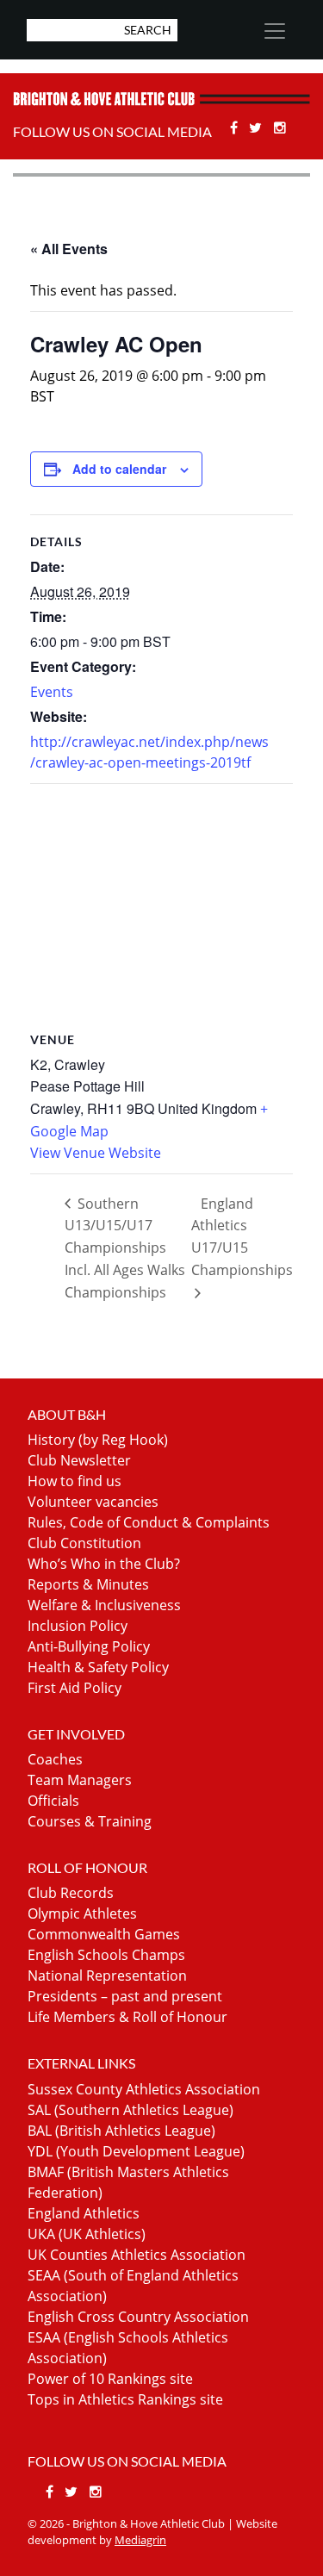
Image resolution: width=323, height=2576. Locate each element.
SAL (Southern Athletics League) (130, 2110)
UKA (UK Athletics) (87, 2234)
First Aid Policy (75, 1688)
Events (52, 692)
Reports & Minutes (88, 1584)
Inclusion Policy (78, 1626)
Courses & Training (90, 1821)
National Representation (107, 1976)
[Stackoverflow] (280, 128)
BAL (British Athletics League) (121, 2131)
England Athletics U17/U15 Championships (242, 1237)
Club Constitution (84, 1543)
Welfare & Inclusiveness (104, 1605)
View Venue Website (96, 1153)
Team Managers (80, 1780)
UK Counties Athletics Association (137, 2255)
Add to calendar (119, 469)
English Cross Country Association (138, 2317)
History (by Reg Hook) (98, 1440)
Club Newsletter (79, 1460)
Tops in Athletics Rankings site (125, 2399)
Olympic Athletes (82, 1913)
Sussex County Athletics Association (144, 2089)
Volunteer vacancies (93, 1502)
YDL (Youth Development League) (136, 2151)
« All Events (69, 249)
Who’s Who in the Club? (104, 1564)
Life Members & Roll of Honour (127, 2017)
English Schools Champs (106, 1955)
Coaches (55, 1759)
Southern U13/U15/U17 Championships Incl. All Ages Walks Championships (125, 1248)
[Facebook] (236, 128)
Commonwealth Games (104, 1934)
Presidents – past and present (125, 1996)
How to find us (75, 1481)
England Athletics (84, 2213)
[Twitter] (258, 128)
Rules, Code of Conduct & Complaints (149, 1522)
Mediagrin (140, 2540)
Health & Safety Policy (98, 1667)
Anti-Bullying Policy (89, 1646)
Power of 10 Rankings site (110, 2379)
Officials (53, 1801)
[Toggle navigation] (274, 31)
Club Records (71, 1893)
